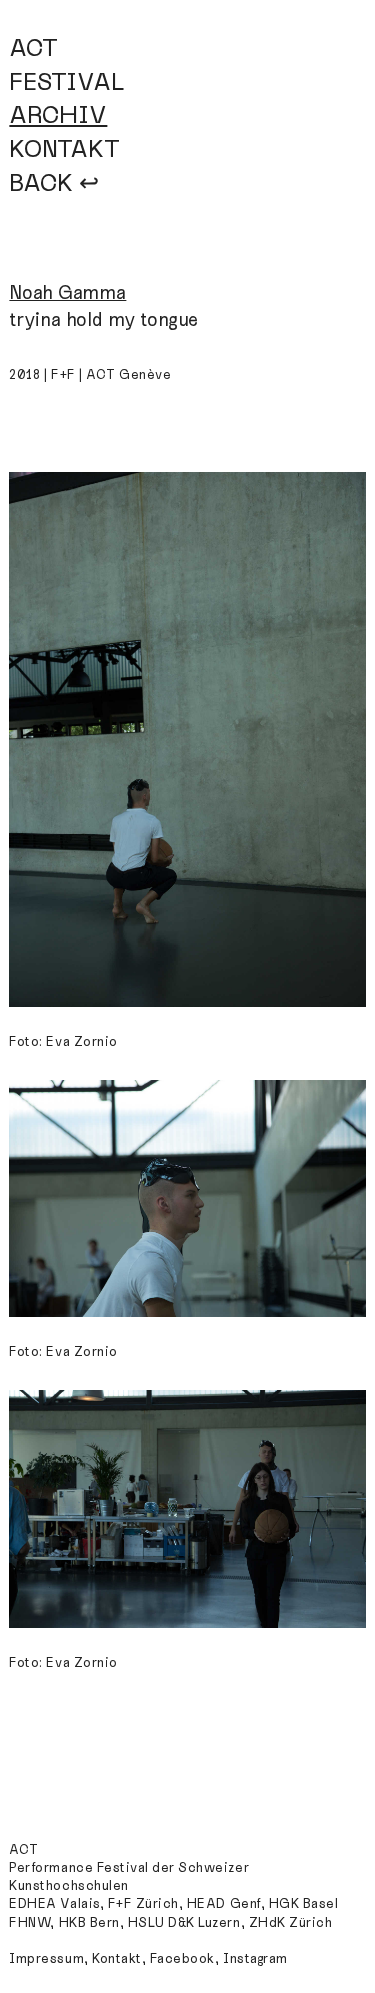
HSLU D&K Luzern (184, 1923)
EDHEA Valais (54, 1904)
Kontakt (117, 1959)
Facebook (182, 1959)
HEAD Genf (224, 1904)
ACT (33, 48)
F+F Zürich (143, 1904)
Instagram (255, 1959)
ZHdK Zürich (291, 1923)
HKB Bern (89, 1923)
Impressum (46, 1959)
